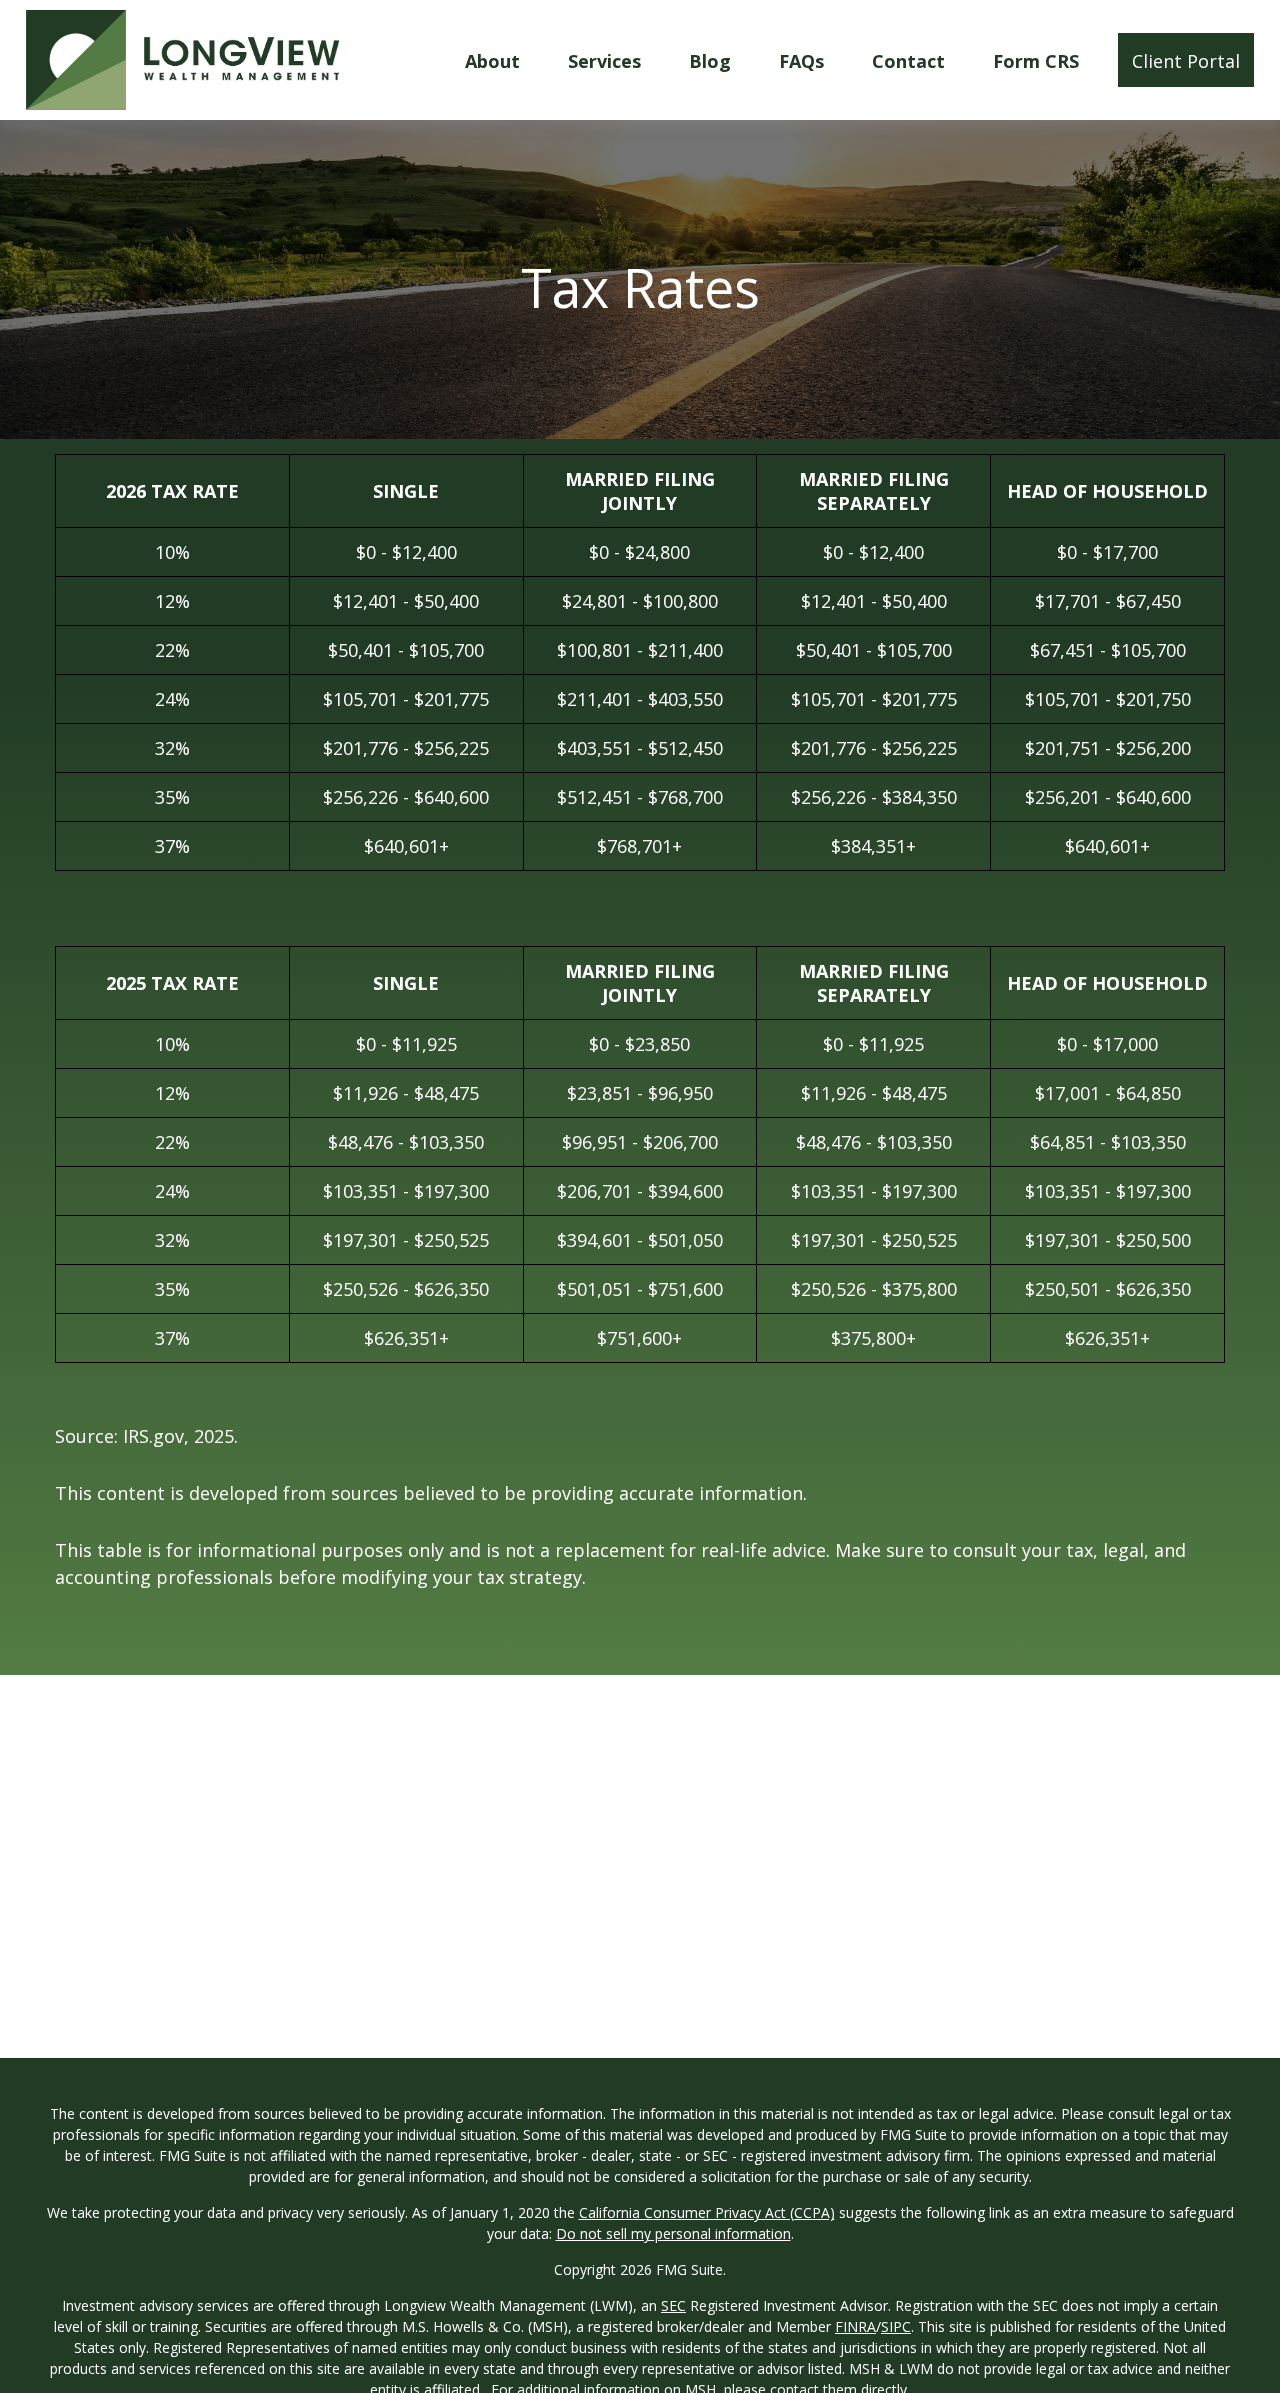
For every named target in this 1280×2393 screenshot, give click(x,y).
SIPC (896, 2326)
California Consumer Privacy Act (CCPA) (707, 2212)
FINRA (855, 2326)
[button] (492, 60)
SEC (673, 2305)
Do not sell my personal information (673, 2233)
